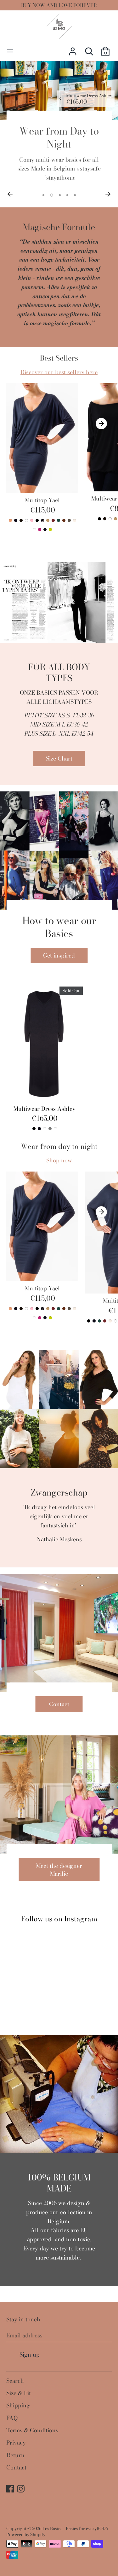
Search (15, 2381)
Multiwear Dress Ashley (45, 1109)
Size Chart (59, 758)
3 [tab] (60, 195)
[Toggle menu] (10, 51)
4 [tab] (67, 195)
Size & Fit (19, 2393)
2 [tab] (52, 195)
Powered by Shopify (26, 2534)
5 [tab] (75, 195)
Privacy (16, 2443)
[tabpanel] (59, 125)
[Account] (73, 49)
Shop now (59, 1160)
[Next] (108, 194)
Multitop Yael (42, 500)
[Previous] (10, 194)
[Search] (89, 49)
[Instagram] (21, 2490)
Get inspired (59, 955)
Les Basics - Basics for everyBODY (76, 2528)
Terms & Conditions (32, 2430)
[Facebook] (11, 2490)
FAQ (12, 2418)
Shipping (18, 2405)
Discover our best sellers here (59, 372)
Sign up (30, 2355)
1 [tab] (43, 195)
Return (15, 2455)
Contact (59, 1704)
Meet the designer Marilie (59, 1870)
